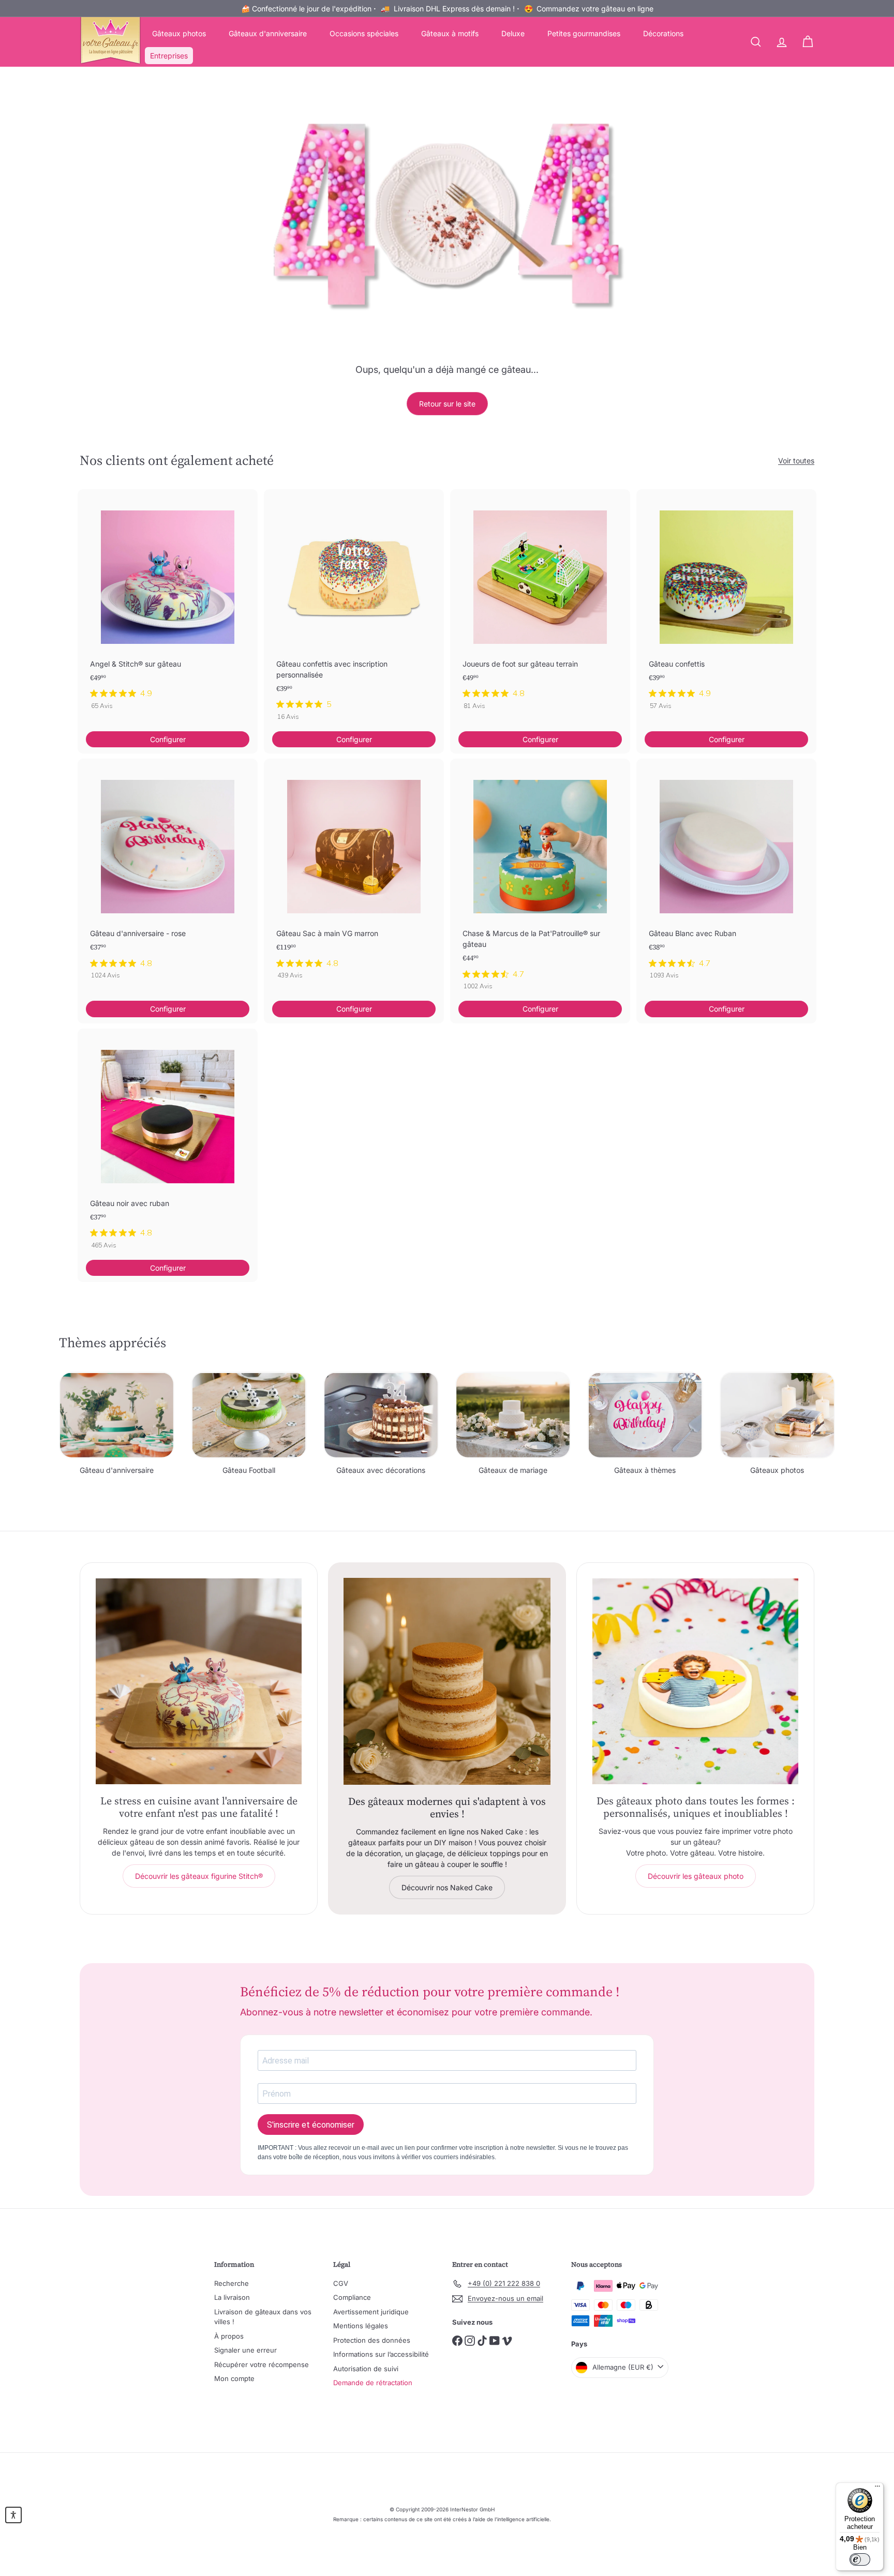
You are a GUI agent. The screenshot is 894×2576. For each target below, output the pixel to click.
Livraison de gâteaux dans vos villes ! (263, 2317)
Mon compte (234, 2378)
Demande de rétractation (373, 2383)
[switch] (860, 2559)
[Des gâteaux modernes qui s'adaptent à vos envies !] (447, 1681)
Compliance (352, 2297)
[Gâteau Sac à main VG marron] (354, 874)
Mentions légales (361, 2326)
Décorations (663, 33)
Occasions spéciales (364, 33)
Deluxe (513, 33)
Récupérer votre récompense (262, 2364)
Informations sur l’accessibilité (381, 2354)
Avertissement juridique (371, 2312)
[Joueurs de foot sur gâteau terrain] (540, 605)
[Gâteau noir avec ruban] (168, 1144)
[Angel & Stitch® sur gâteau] (168, 605)
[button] (13, 2515)
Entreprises (169, 56)
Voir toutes (796, 461)
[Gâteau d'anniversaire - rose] (168, 874)
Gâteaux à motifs (450, 33)
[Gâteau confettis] (726, 605)
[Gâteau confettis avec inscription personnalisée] (354, 610)
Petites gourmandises (584, 33)
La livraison (232, 2297)
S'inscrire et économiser (311, 2125)
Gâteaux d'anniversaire (268, 33)
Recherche (232, 2283)
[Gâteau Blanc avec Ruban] (726, 874)
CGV (341, 2283)
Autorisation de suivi (366, 2369)
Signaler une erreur (245, 2350)
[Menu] (877, 2489)
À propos (229, 2336)
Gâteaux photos (179, 33)
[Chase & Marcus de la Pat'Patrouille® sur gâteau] (540, 880)
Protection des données (372, 2340)
